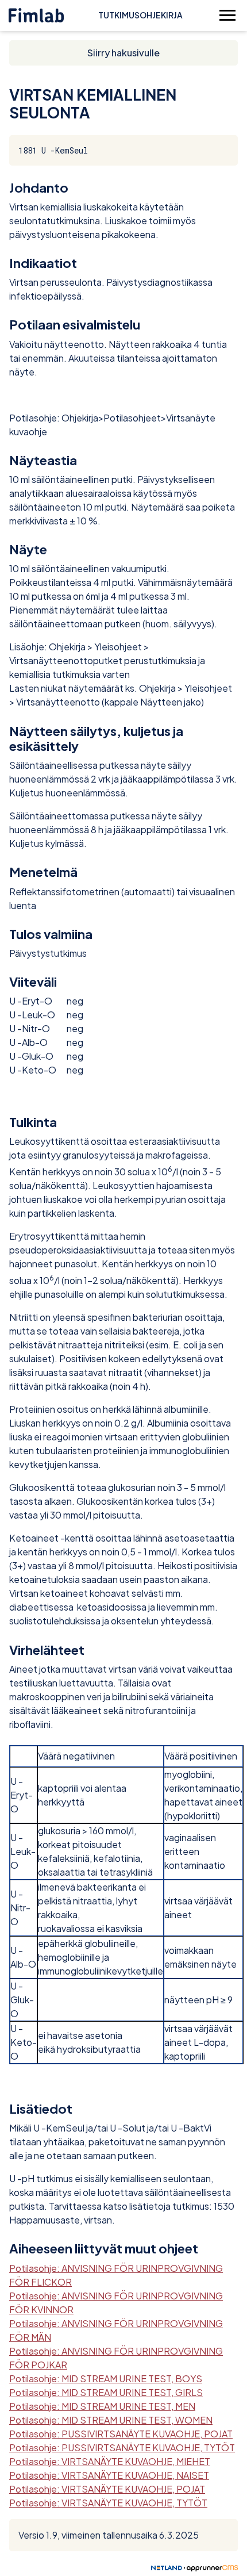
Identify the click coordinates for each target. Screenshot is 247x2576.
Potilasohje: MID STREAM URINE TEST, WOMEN (111, 2420)
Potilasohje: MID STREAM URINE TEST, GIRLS (106, 2392)
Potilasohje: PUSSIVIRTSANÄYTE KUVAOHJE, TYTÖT (122, 2447)
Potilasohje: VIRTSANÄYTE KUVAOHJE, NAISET (109, 2475)
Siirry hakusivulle (123, 53)
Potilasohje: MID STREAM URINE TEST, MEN (102, 2406)
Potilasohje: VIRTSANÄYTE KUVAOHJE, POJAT (107, 2489)
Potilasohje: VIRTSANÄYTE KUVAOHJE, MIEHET (110, 2461)
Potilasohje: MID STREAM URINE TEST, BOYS (106, 2378)
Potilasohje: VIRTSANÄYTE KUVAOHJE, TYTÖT (108, 2503)
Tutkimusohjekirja (140, 15)
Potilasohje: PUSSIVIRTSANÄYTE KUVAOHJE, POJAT (121, 2434)
